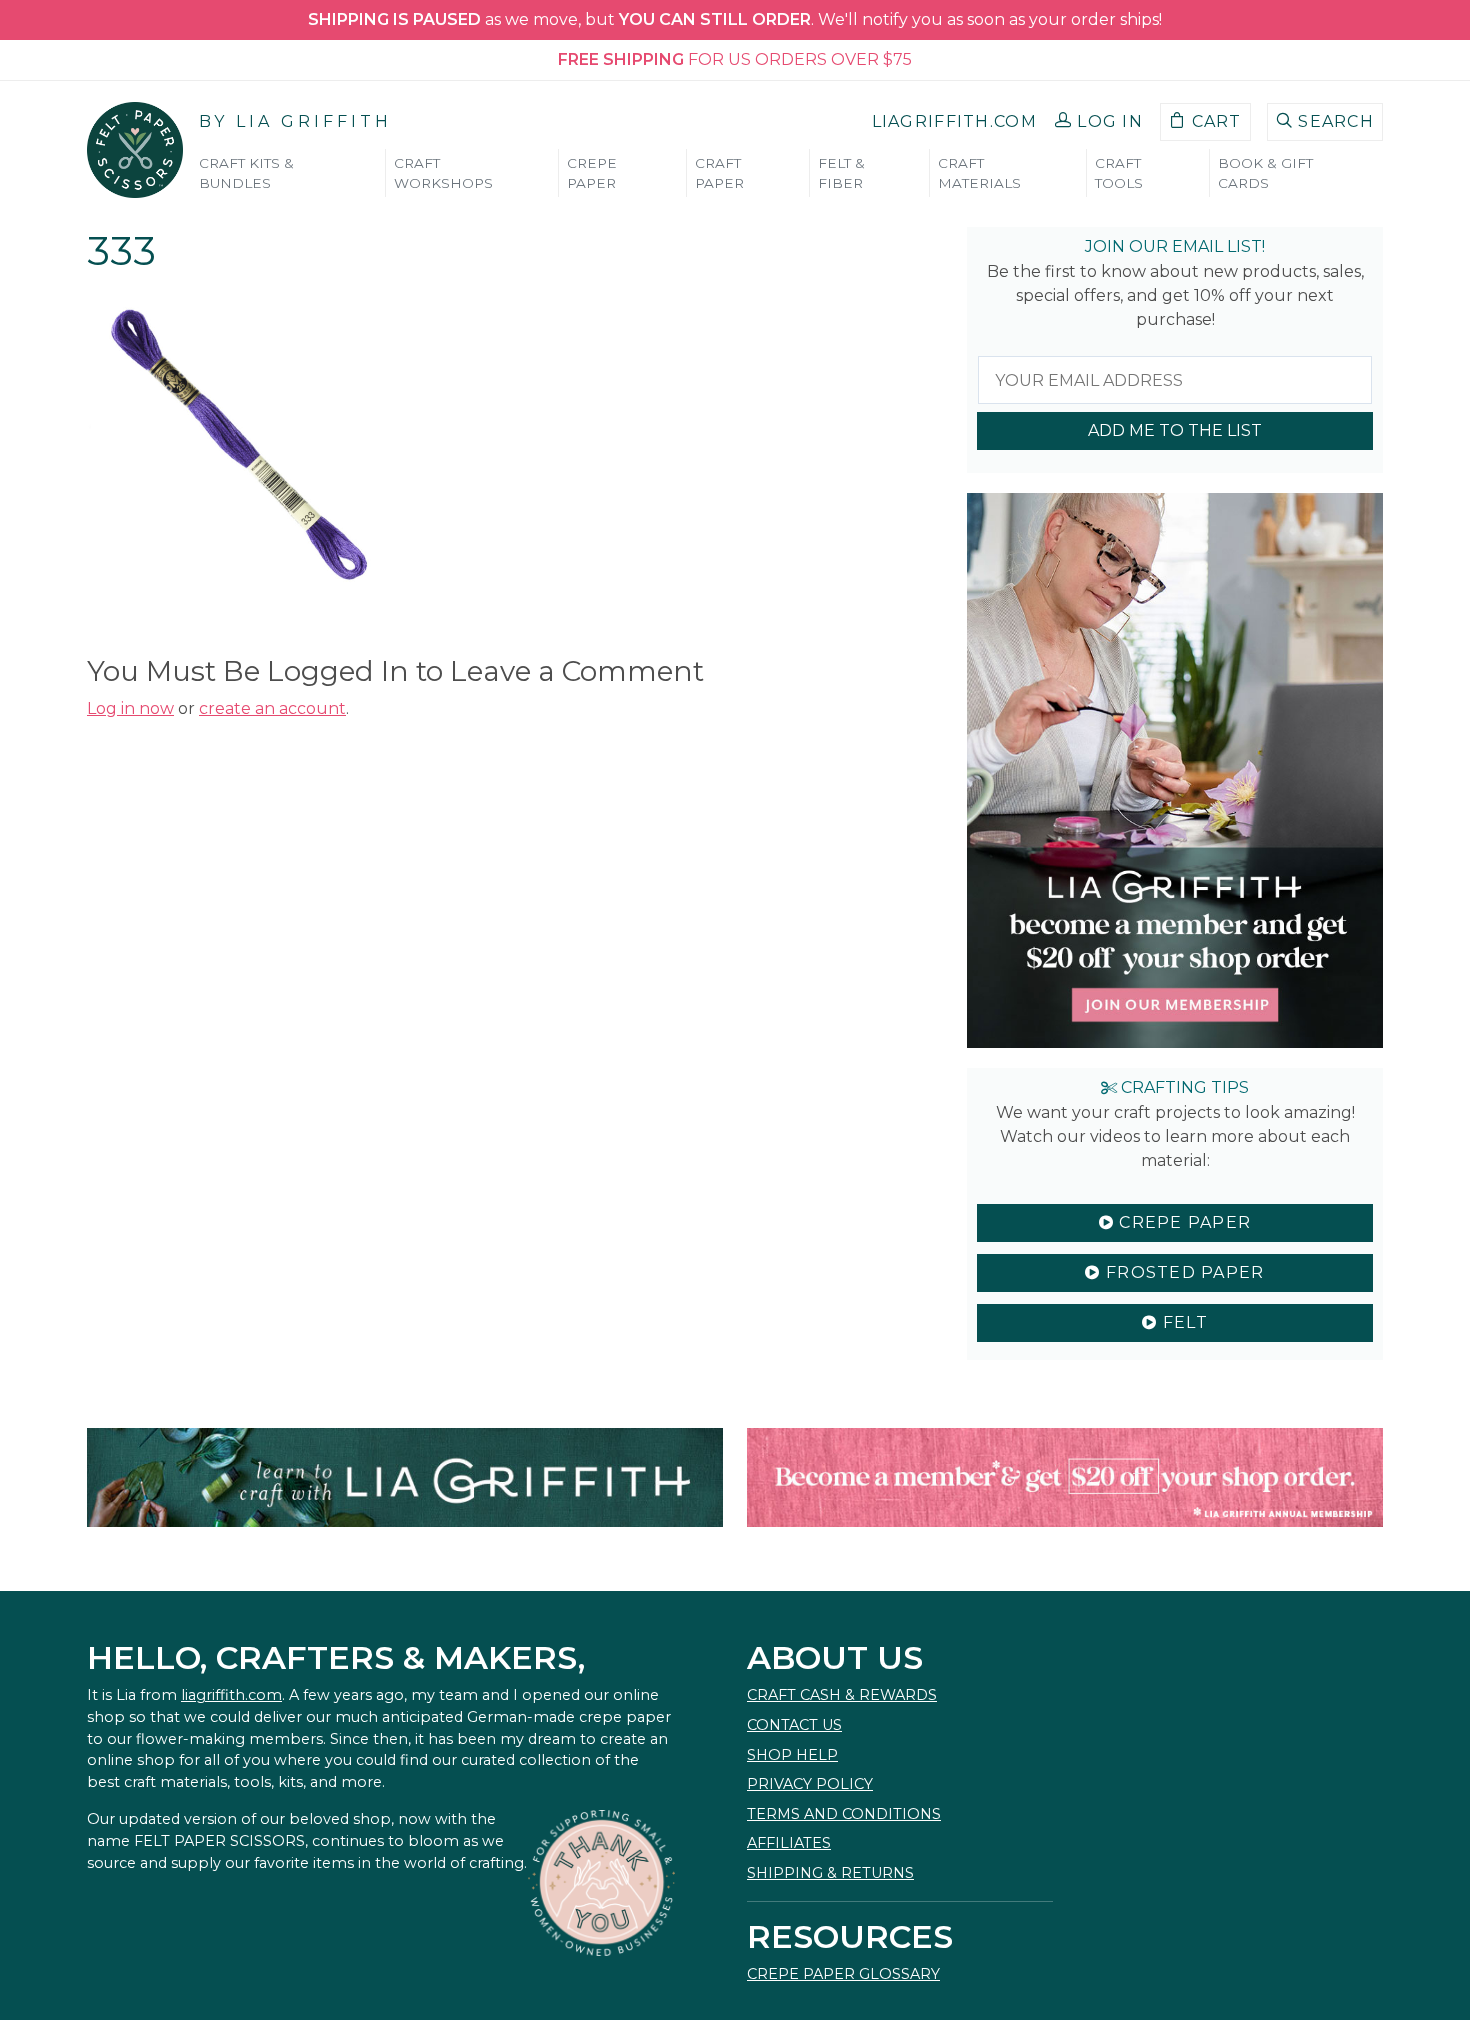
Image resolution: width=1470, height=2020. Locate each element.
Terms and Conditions (844, 1814)
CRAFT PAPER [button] (719, 173)
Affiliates (789, 1843)
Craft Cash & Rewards (842, 1695)
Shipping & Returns (830, 1873)
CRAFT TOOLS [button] (1119, 173)
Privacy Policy (810, 1784)
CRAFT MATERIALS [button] (979, 173)
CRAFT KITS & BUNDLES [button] (246, 173)
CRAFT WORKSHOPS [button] (443, 173)
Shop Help (792, 1755)
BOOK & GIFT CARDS (1265, 173)
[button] (1099, 122)
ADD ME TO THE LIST (1175, 430)
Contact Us (794, 1725)
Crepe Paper (1182, 1222)
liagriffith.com (231, 1695)
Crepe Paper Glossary (843, 1974)
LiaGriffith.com (954, 121)
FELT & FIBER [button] (841, 173)
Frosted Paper (1183, 1272)
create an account (272, 708)
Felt (1182, 1322)
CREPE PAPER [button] (592, 173)
